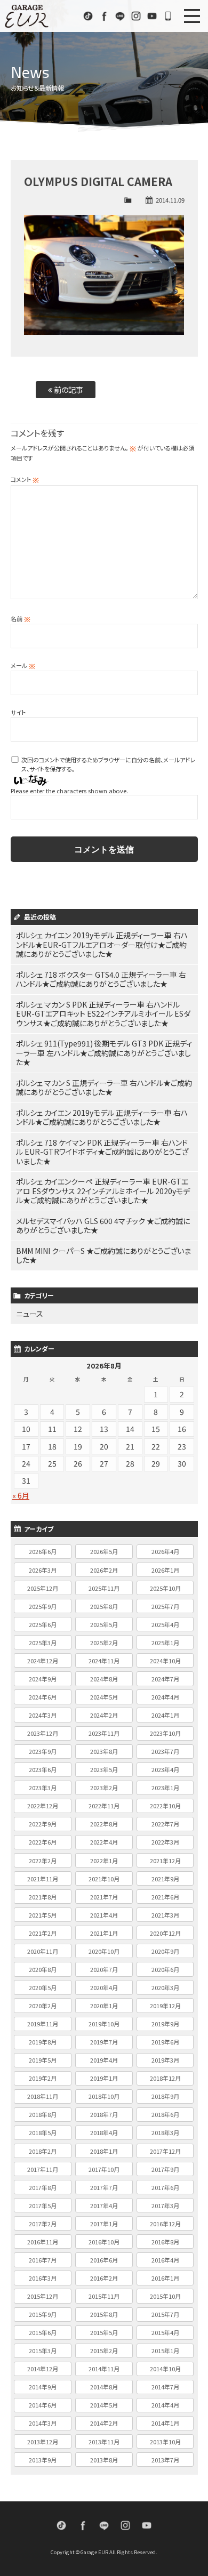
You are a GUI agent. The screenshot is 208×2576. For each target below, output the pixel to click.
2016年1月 (165, 2278)
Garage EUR (27, 16)
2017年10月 (104, 2169)
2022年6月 (43, 1842)
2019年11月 (43, 2024)
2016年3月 (43, 2278)
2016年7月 (43, 2260)
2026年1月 (165, 1570)
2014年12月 (43, 2369)
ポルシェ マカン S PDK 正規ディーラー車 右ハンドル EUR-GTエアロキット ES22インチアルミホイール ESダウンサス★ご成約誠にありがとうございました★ (103, 1014)
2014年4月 (165, 2405)
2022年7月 (165, 1824)
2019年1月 (104, 2078)
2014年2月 (104, 2423)
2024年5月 (104, 1697)
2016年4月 (165, 2260)
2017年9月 (165, 2169)
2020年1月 (104, 2006)
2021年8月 (43, 1897)
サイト (18, 712)
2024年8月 (104, 1679)
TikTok (88, 16)
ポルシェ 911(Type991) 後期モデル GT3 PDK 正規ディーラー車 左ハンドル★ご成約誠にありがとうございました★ (104, 1053)
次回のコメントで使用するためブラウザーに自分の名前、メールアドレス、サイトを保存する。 (108, 764)
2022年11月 (104, 1806)
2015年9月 (43, 2314)
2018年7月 (104, 2114)
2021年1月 (104, 1933)
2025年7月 (165, 1606)
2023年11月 (104, 1733)
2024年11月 (104, 1661)
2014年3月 (43, 2423)
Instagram (136, 16)
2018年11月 (43, 2096)
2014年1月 (165, 2423)
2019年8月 (43, 2042)
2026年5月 (104, 1551)
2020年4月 (104, 1987)
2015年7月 (165, 2314)
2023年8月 (104, 1751)
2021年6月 (165, 1897)
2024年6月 (43, 1697)
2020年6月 (165, 1969)
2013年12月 (43, 2442)
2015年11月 (104, 2296)
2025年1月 (165, 1643)
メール (23, 665)
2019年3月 (165, 2060)
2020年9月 (165, 1951)
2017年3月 (165, 2205)
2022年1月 (104, 1861)
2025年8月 (104, 1606)
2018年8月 (43, 2114)
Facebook (104, 16)
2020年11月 (43, 1951)
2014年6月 (43, 2405)
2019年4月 (104, 2060)
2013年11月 (104, 2442)
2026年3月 (43, 1570)
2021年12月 (165, 1861)
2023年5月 (104, 1769)
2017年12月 (165, 2151)
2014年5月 (104, 2405)
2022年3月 (165, 1842)
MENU (192, 16)
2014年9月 (43, 2387)
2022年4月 (104, 1842)
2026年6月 (43, 1551)
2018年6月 (165, 2114)
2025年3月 (43, 1643)
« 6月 (21, 1495)
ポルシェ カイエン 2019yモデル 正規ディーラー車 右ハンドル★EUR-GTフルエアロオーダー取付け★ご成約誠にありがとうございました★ (102, 944)
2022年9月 (43, 1824)
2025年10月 (165, 1588)
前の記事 (68, 389)
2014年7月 (165, 2387)
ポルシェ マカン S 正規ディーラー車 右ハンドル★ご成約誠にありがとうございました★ (104, 1088)
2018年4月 (104, 2132)
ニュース (30, 1314)
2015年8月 (104, 2314)
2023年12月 (43, 1733)
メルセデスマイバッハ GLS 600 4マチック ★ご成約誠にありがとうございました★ (103, 1226)
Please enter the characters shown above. (69, 791)
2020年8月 (43, 1969)
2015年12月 (43, 2296)
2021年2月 (43, 1933)
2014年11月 (104, 2369)
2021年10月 (104, 1879)
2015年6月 (43, 2332)
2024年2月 (104, 1715)
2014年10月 (165, 2369)
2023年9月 (43, 1751)
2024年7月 (165, 1679)
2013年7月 (165, 2460)
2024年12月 (43, 1661)
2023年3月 (43, 1788)
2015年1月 (165, 2350)
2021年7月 (104, 1897)
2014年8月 (104, 2387)
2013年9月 (43, 2460)
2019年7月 (104, 2042)
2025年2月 (104, 1643)
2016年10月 (104, 2242)
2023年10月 (165, 1733)
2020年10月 (104, 1951)
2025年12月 (43, 1588)
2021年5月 (43, 1915)
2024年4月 (165, 1697)
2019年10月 (104, 2024)
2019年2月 (43, 2078)
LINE (120, 16)
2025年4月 (165, 1624)
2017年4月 (104, 2205)
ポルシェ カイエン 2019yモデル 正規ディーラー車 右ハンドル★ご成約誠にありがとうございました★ (102, 1117)
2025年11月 (104, 1588)
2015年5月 (104, 2332)
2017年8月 (43, 2187)
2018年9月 (165, 2096)
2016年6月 (104, 2260)
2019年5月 (43, 2060)
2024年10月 (165, 1661)
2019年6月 (165, 2042)
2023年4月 (165, 1769)
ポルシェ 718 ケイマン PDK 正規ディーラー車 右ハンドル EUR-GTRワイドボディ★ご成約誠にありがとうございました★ (102, 1152)
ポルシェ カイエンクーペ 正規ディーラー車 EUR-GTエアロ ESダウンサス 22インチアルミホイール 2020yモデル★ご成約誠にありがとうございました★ (103, 1191)
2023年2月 (104, 1788)
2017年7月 (104, 2187)
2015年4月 (165, 2332)
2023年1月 (165, 1788)
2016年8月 (165, 2242)
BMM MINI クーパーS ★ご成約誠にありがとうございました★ (103, 1255)
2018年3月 (165, 2132)
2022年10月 (165, 1806)
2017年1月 (104, 2224)
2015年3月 (43, 2350)
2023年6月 (43, 1769)
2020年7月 (104, 1969)
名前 (21, 618)
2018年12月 (165, 2078)
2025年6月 (43, 1624)
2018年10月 (104, 2096)
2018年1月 (104, 2151)
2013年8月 (104, 2460)
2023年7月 (165, 1751)
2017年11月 (43, 2169)
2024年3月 (43, 1715)
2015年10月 (165, 2296)
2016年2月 (104, 2278)
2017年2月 (43, 2224)
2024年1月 (165, 1715)
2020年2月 (43, 2006)
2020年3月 (165, 1987)
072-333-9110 (168, 16)
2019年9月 (165, 2024)
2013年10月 (165, 2442)
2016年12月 (165, 2224)
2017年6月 (165, 2187)
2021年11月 (43, 1879)
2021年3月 (165, 1915)
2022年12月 (43, 1806)
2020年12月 (165, 1933)
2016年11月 (43, 2242)
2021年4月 (104, 1915)
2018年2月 (43, 2151)
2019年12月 (165, 2006)
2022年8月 (104, 1824)
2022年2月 (43, 1861)
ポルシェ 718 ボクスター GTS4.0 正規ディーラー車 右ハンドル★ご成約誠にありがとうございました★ (101, 979)
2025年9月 (43, 1606)
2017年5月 (43, 2205)
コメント (25, 479)
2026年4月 (165, 1551)
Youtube (152, 16)
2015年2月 (104, 2350)
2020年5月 (43, 1987)
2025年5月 (104, 1624)
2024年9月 (43, 1679)
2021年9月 (165, 1879)
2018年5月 (43, 2132)
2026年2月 (104, 1570)
